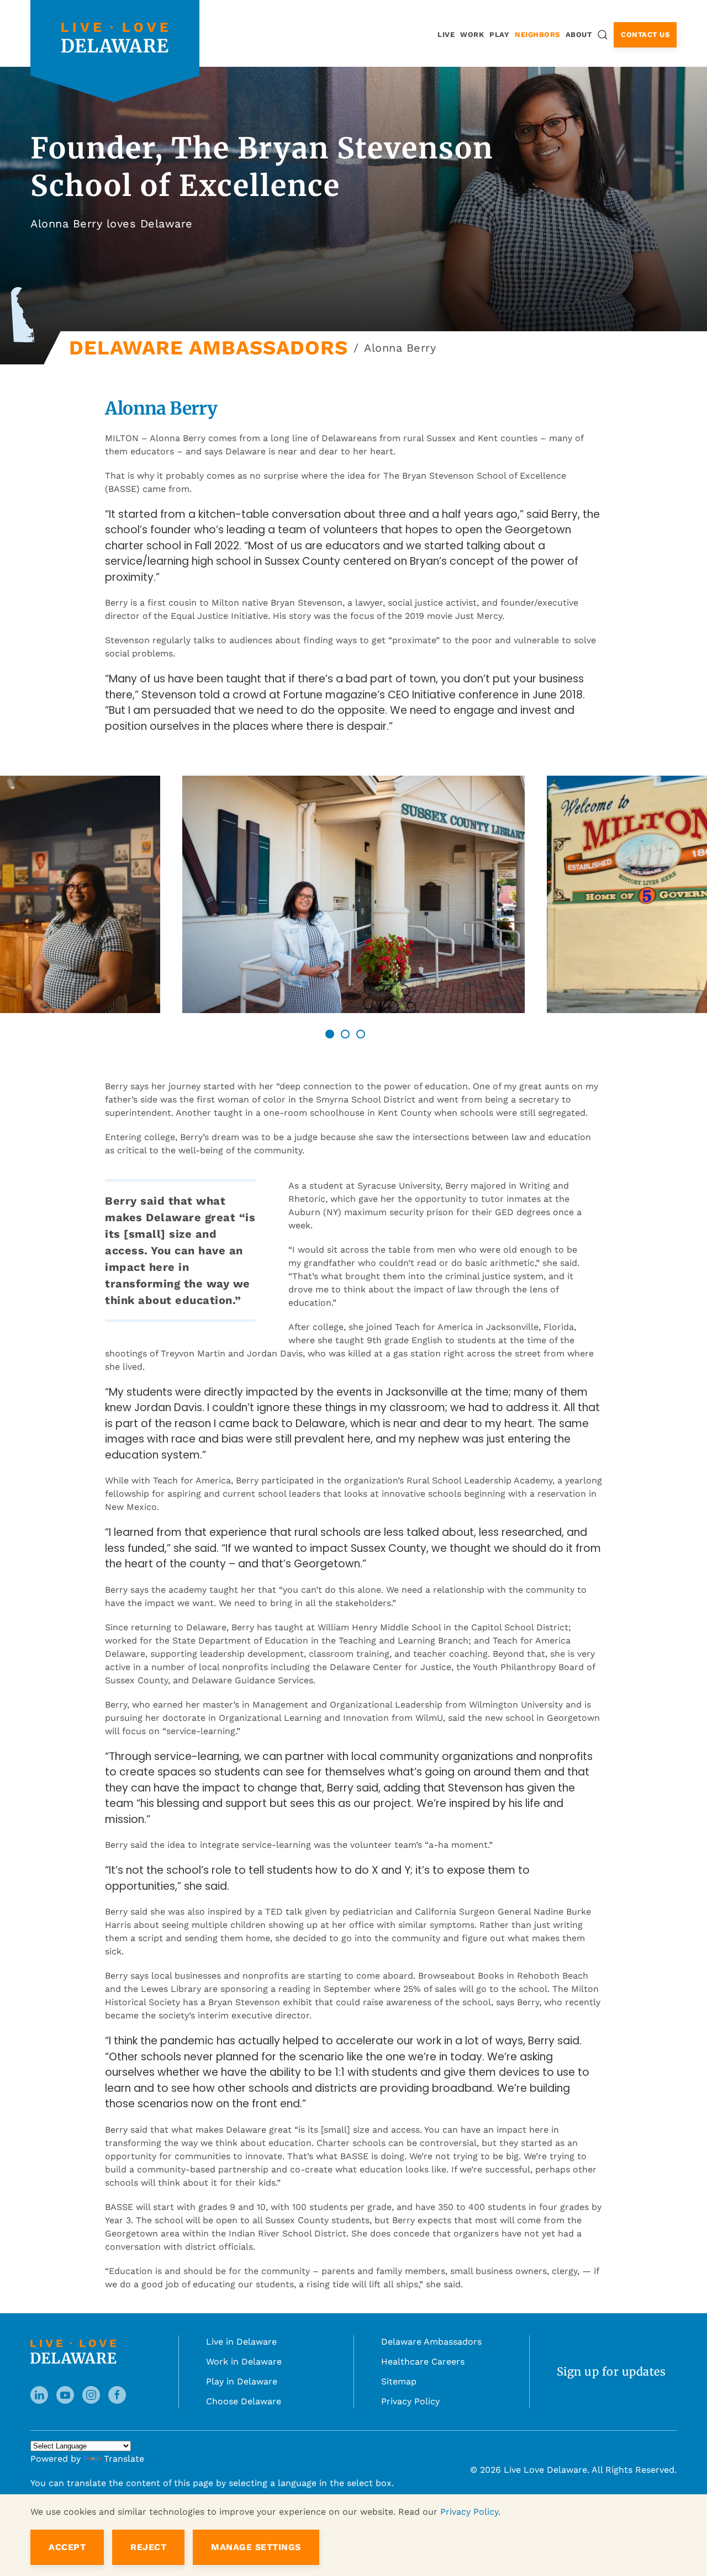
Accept (67, 2547)
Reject (148, 2547)
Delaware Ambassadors (431, 2342)
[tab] (330, 1034)
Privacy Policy (410, 2401)
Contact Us (645, 35)
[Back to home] (115, 37)
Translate (124, 2459)
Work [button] (472, 35)
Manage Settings (256, 2547)
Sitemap (399, 2381)
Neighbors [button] (537, 35)
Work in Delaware (244, 2362)
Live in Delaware (241, 2342)
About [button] (579, 35)
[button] (603, 35)
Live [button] (446, 35)
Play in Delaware (242, 2381)
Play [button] (499, 35)
